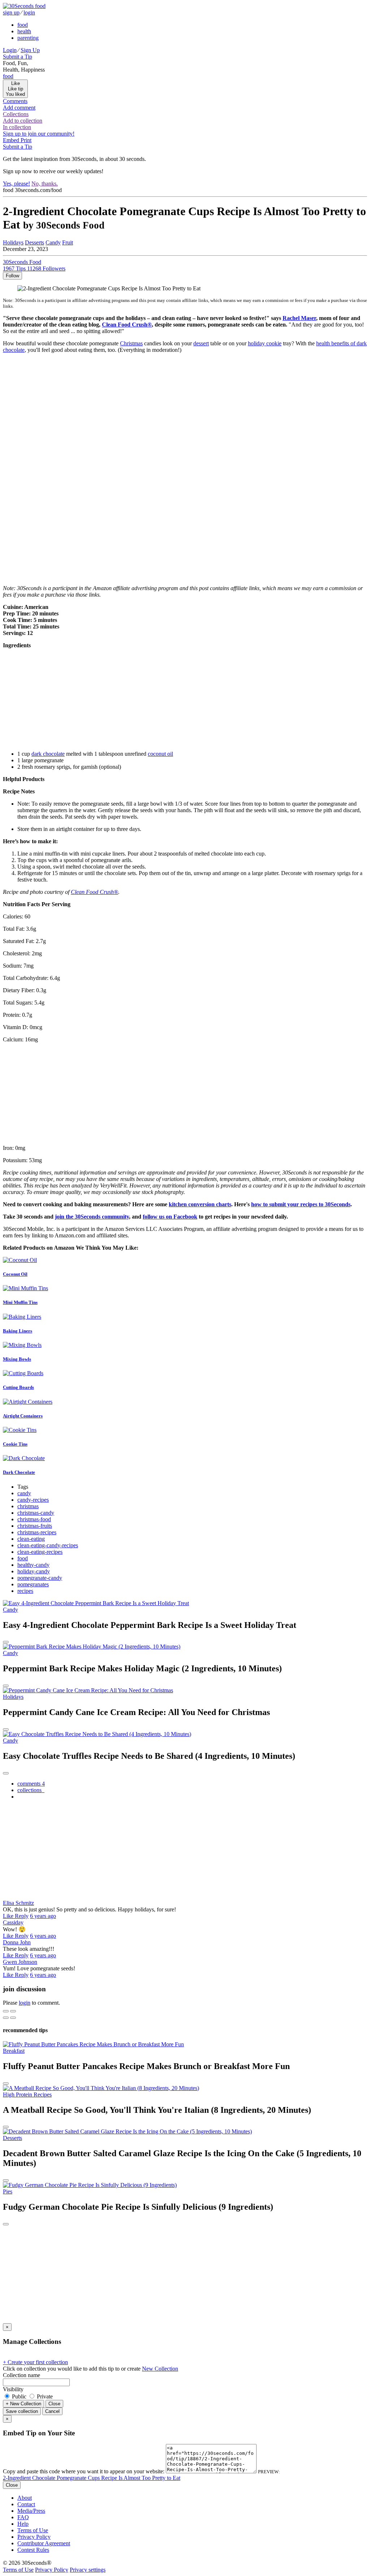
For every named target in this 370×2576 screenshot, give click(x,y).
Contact (26, 2504)
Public (19, 2396)
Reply (22, 1916)
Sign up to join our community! (39, 134)
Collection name (21, 2375)
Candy (53, 242)
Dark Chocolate (19, 1472)
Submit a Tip (18, 57)
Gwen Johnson (20, 1962)
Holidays (13, 242)
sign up (11, 12)
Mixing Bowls (17, 1359)
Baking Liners (18, 1331)
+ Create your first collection (35, 2362)
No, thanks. (45, 184)
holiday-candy (34, 1571)
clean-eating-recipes (40, 1552)
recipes (25, 1591)
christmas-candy (36, 1513)
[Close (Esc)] (6, 2011)
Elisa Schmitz (18, 1903)
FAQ (23, 2517)
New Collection (160, 2369)
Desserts (35, 242)
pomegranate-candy (40, 1578)
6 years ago (43, 1916)
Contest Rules (33, 2550)
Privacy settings (88, 2570)
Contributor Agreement (44, 2543)
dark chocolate (48, 754)
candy (24, 1493)
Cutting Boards (18, 1387)
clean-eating (31, 1539)
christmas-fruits (35, 1526)
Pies (8, 2191)
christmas (28, 1506)
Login (10, 50)
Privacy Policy (34, 2537)
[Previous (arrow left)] (6, 2018)
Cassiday (13, 1922)
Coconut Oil (15, 1274)
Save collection (22, 2411)
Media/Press (31, 2511)
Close (54, 2404)
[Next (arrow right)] (13, 2018)
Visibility (13, 2389)
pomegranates (33, 1584)
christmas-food (34, 1519)
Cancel (52, 2411)
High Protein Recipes (27, 2095)
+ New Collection (23, 2404)
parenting (28, 38)
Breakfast (14, 2051)
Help (23, 2524)
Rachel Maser (299, 318)
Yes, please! (16, 184)
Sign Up (30, 50)
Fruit (68, 242)
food (23, 25)
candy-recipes (33, 1500)
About (25, 2498)
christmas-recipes (37, 1532)
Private (44, 2396)
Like (9, 1916)
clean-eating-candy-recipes (48, 1545)
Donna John (17, 1942)
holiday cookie (265, 343)
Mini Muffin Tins (20, 1302)
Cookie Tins (15, 1444)
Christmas (131, 343)
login (29, 12)
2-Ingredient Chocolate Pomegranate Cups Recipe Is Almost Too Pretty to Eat (92, 2478)
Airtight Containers (23, 1416)
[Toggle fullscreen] (13, 2011)
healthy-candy (33, 1565)
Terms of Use (33, 2530)
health (24, 31)
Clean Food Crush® (127, 325)
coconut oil (160, 754)
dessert (201, 343)
